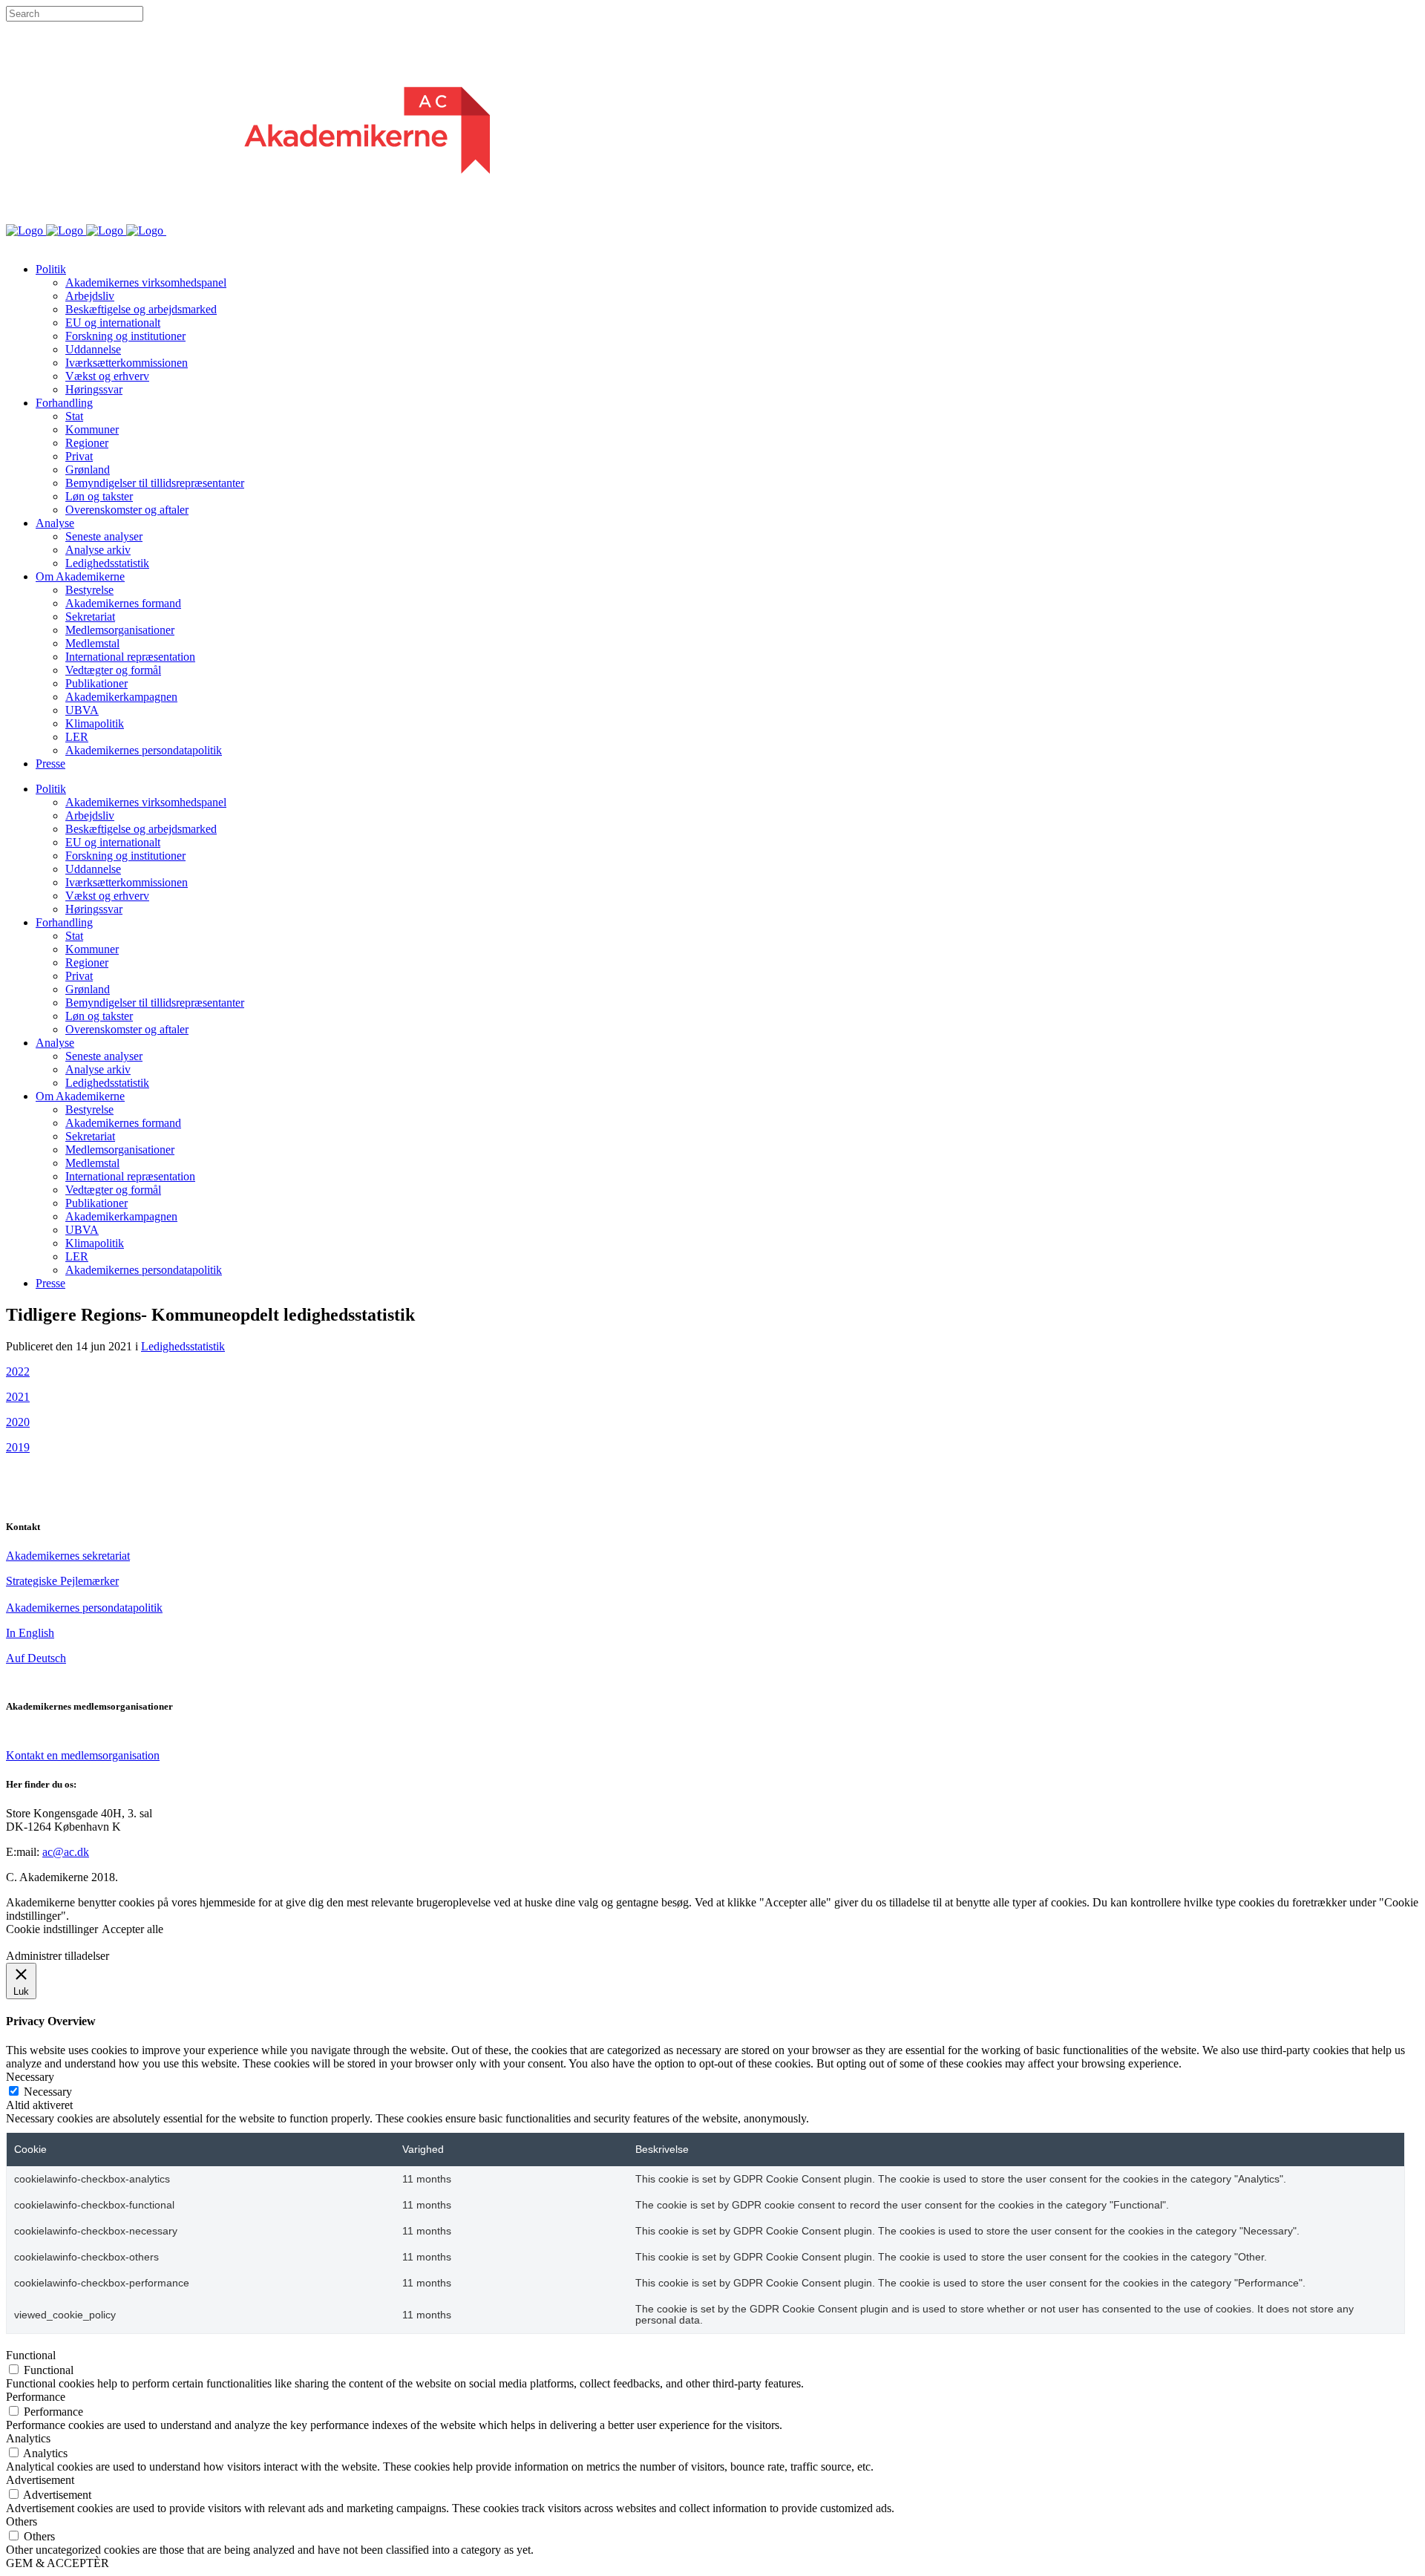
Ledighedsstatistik (183, 1346)
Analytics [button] (28, 2438)
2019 (18, 1447)
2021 (18, 1397)
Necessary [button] (30, 2077)
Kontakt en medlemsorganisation (83, 1755)
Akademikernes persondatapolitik (84, 1608)
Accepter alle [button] (132, 1929)
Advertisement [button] (40, 2480)
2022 (18, 1372)
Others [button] (22, 2521)
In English (30, 1633)
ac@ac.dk (66, 1852)
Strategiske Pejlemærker (62, 1581)
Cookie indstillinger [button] (52, 1929)
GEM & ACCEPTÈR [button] (58, 2563)
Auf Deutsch (36, 1658)
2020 (18, 1422)
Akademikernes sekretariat (68, 1556)
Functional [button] (31, 2355)
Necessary (48, 2092)
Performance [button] (36, 2397)
